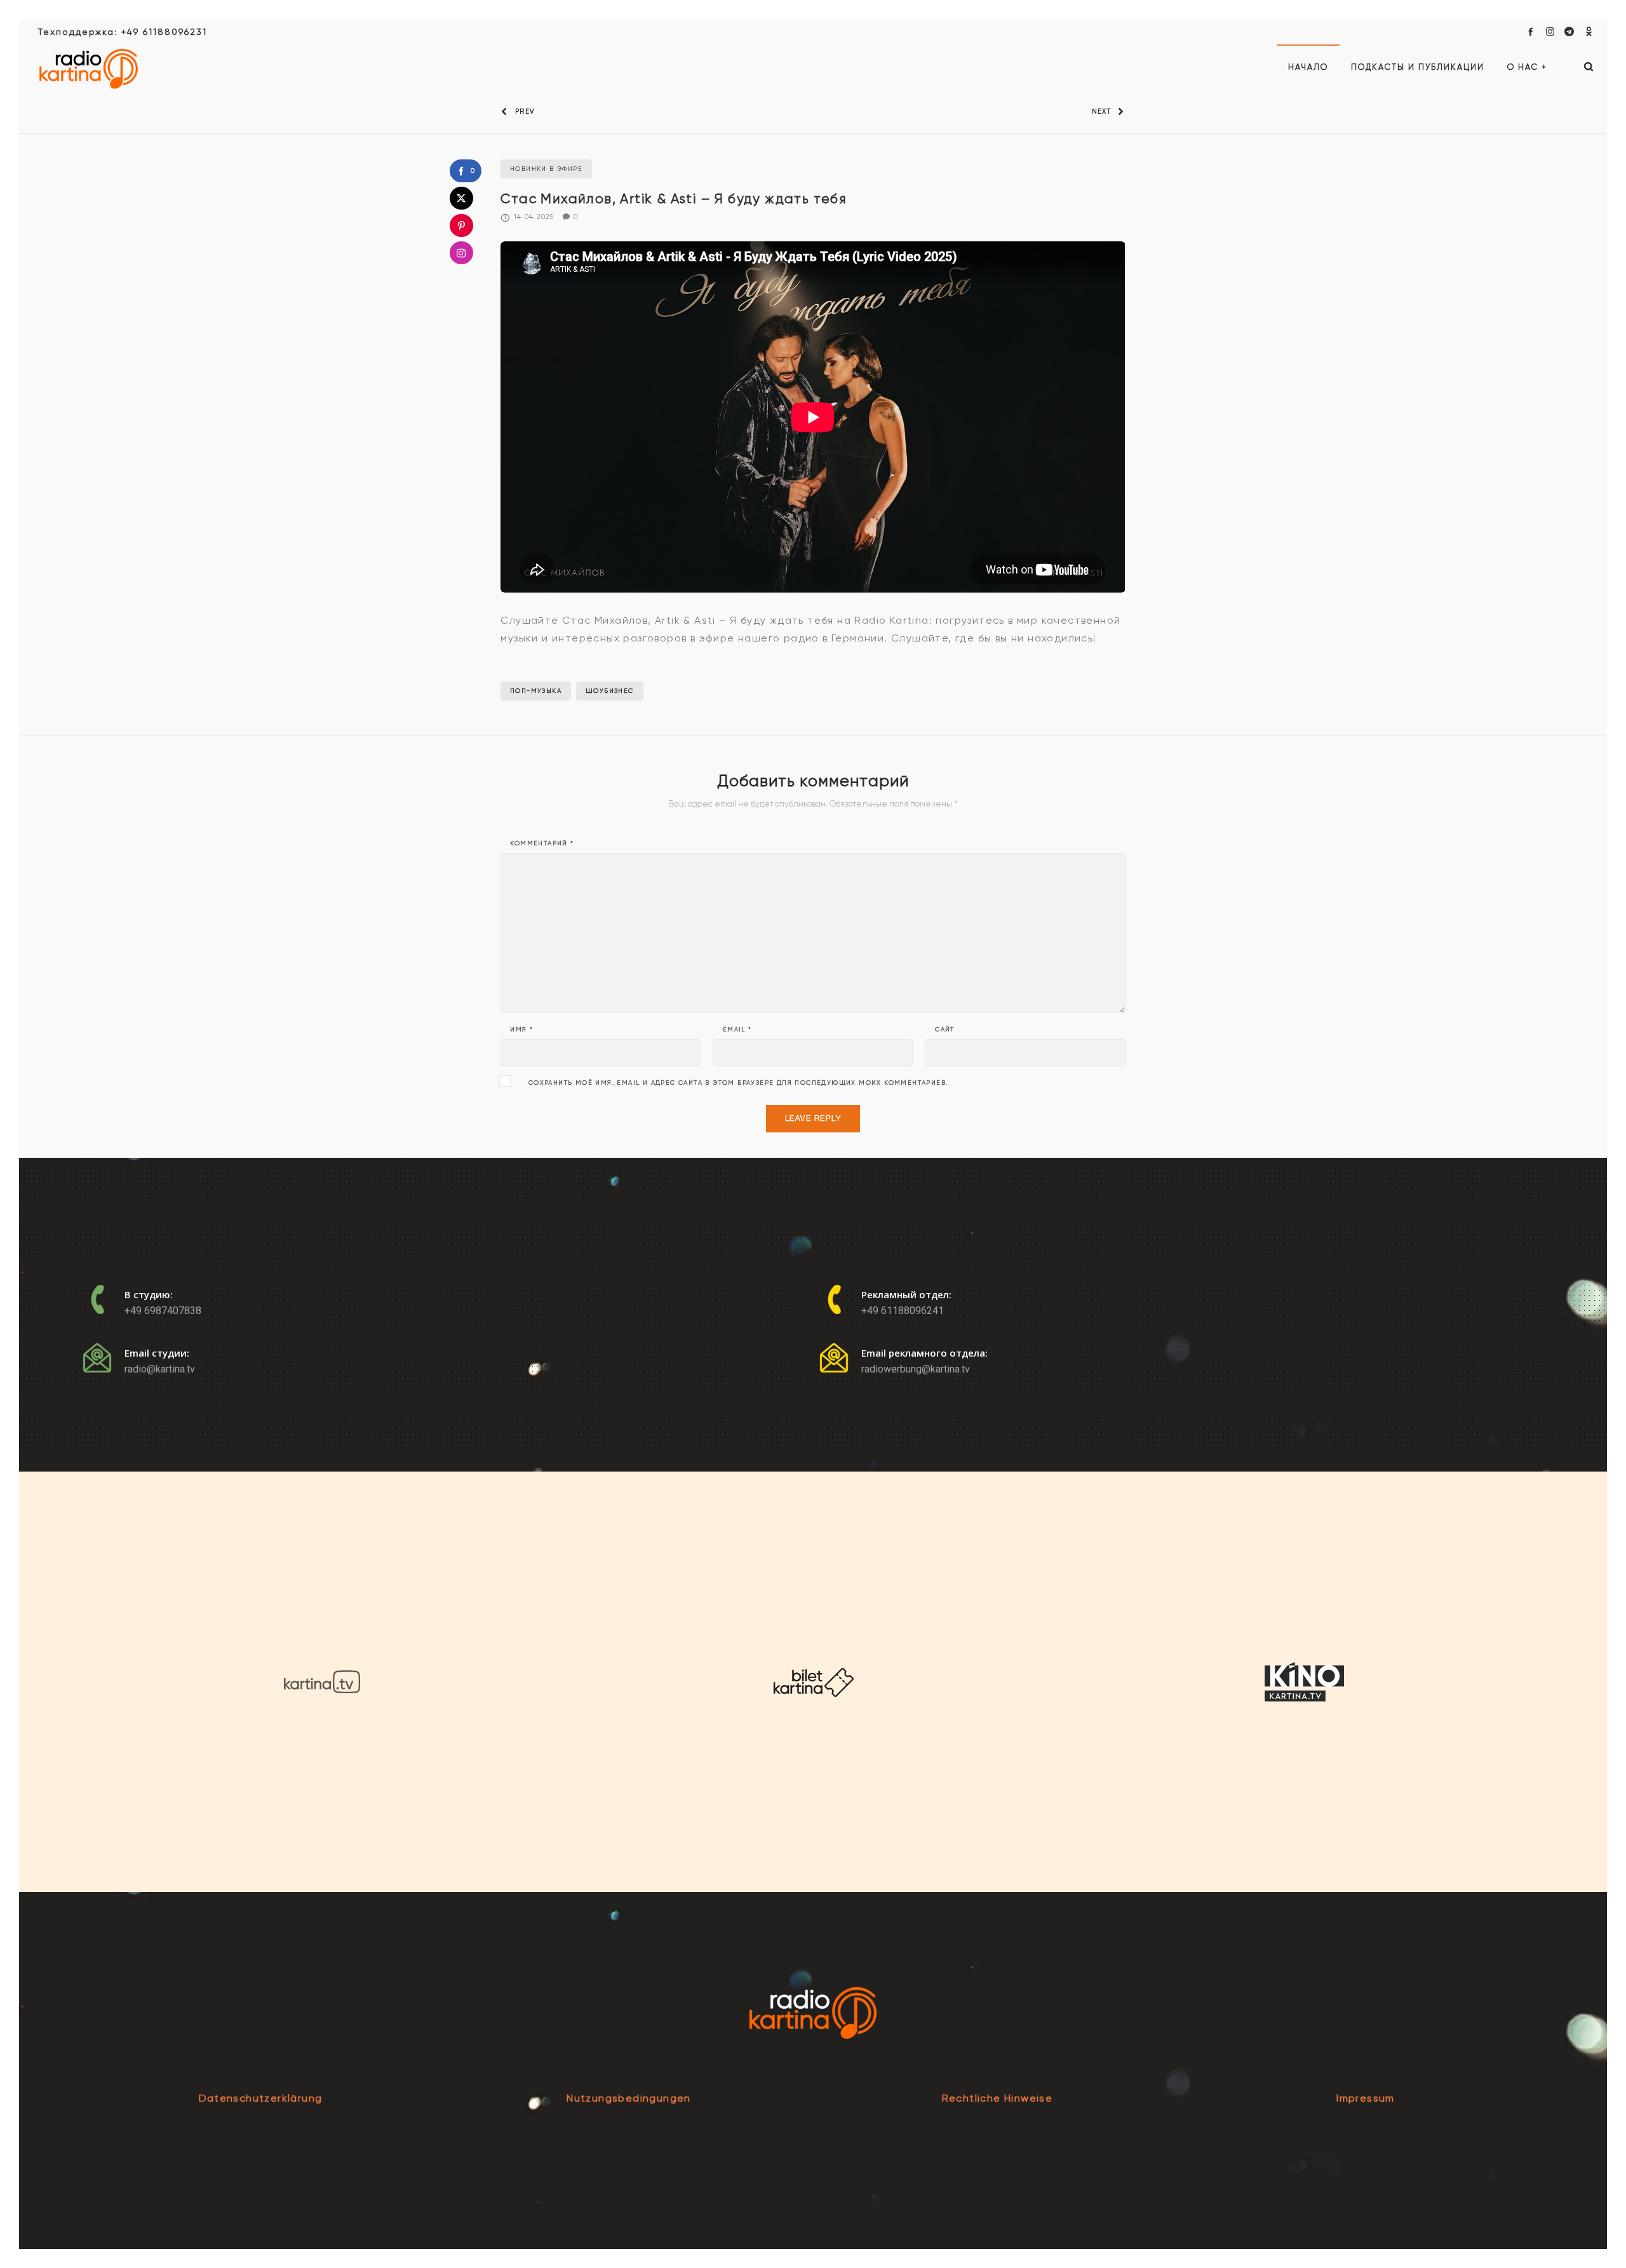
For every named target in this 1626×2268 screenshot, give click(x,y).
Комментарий (542, 843)
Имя (521, 1030)
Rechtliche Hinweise (998, 2098)
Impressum (1366, 2098)
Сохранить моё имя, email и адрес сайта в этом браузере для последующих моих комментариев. (738, 1083)
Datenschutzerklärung (261, 2098)
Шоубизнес (610, 691)
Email (737, 1030)
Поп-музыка (536, 691)
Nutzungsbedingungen (629, 2098)
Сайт (945, 1030)
